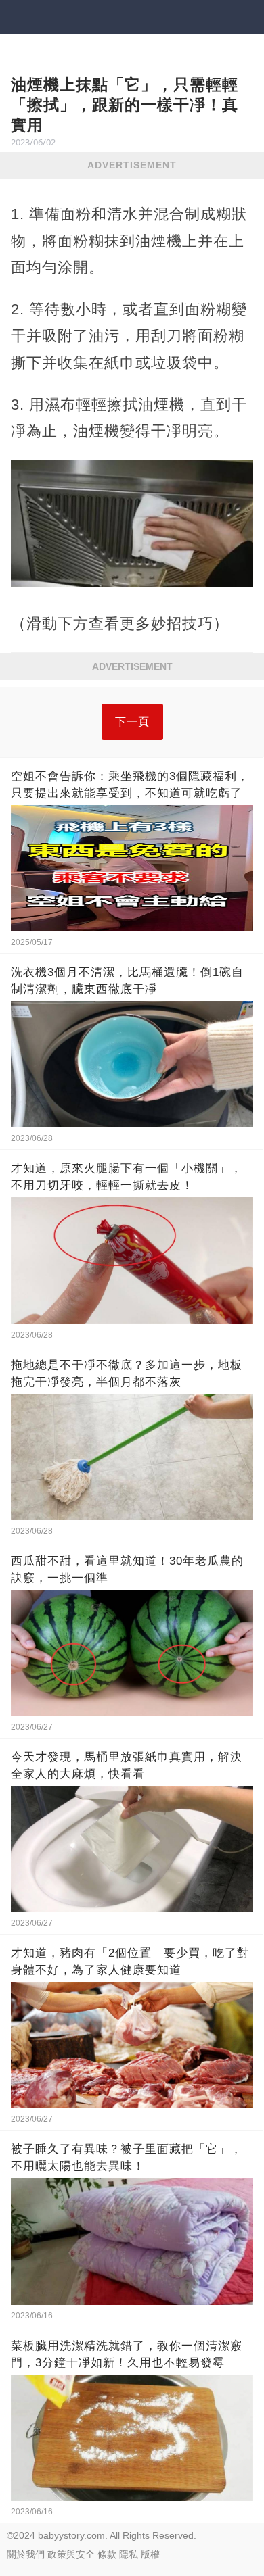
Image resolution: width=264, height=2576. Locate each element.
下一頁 (132, 722)
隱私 (129, 2554)
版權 (150, 2554)
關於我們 (26, 2554)
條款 (107, 2554)
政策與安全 (71, 2554)
